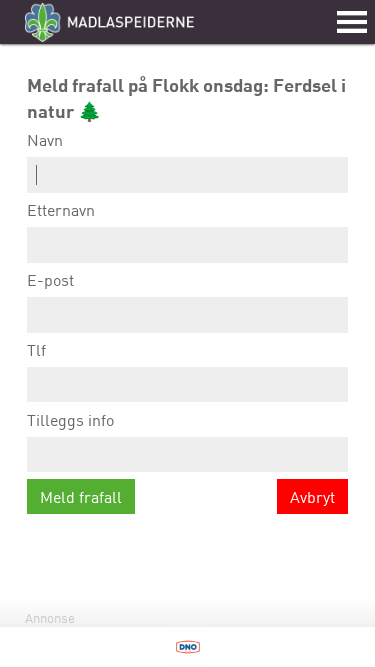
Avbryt (312, 497)
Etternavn (61, 210)
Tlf (36, 350)
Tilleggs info (70, 420)
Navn (45, 140)
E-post (50, 280)
